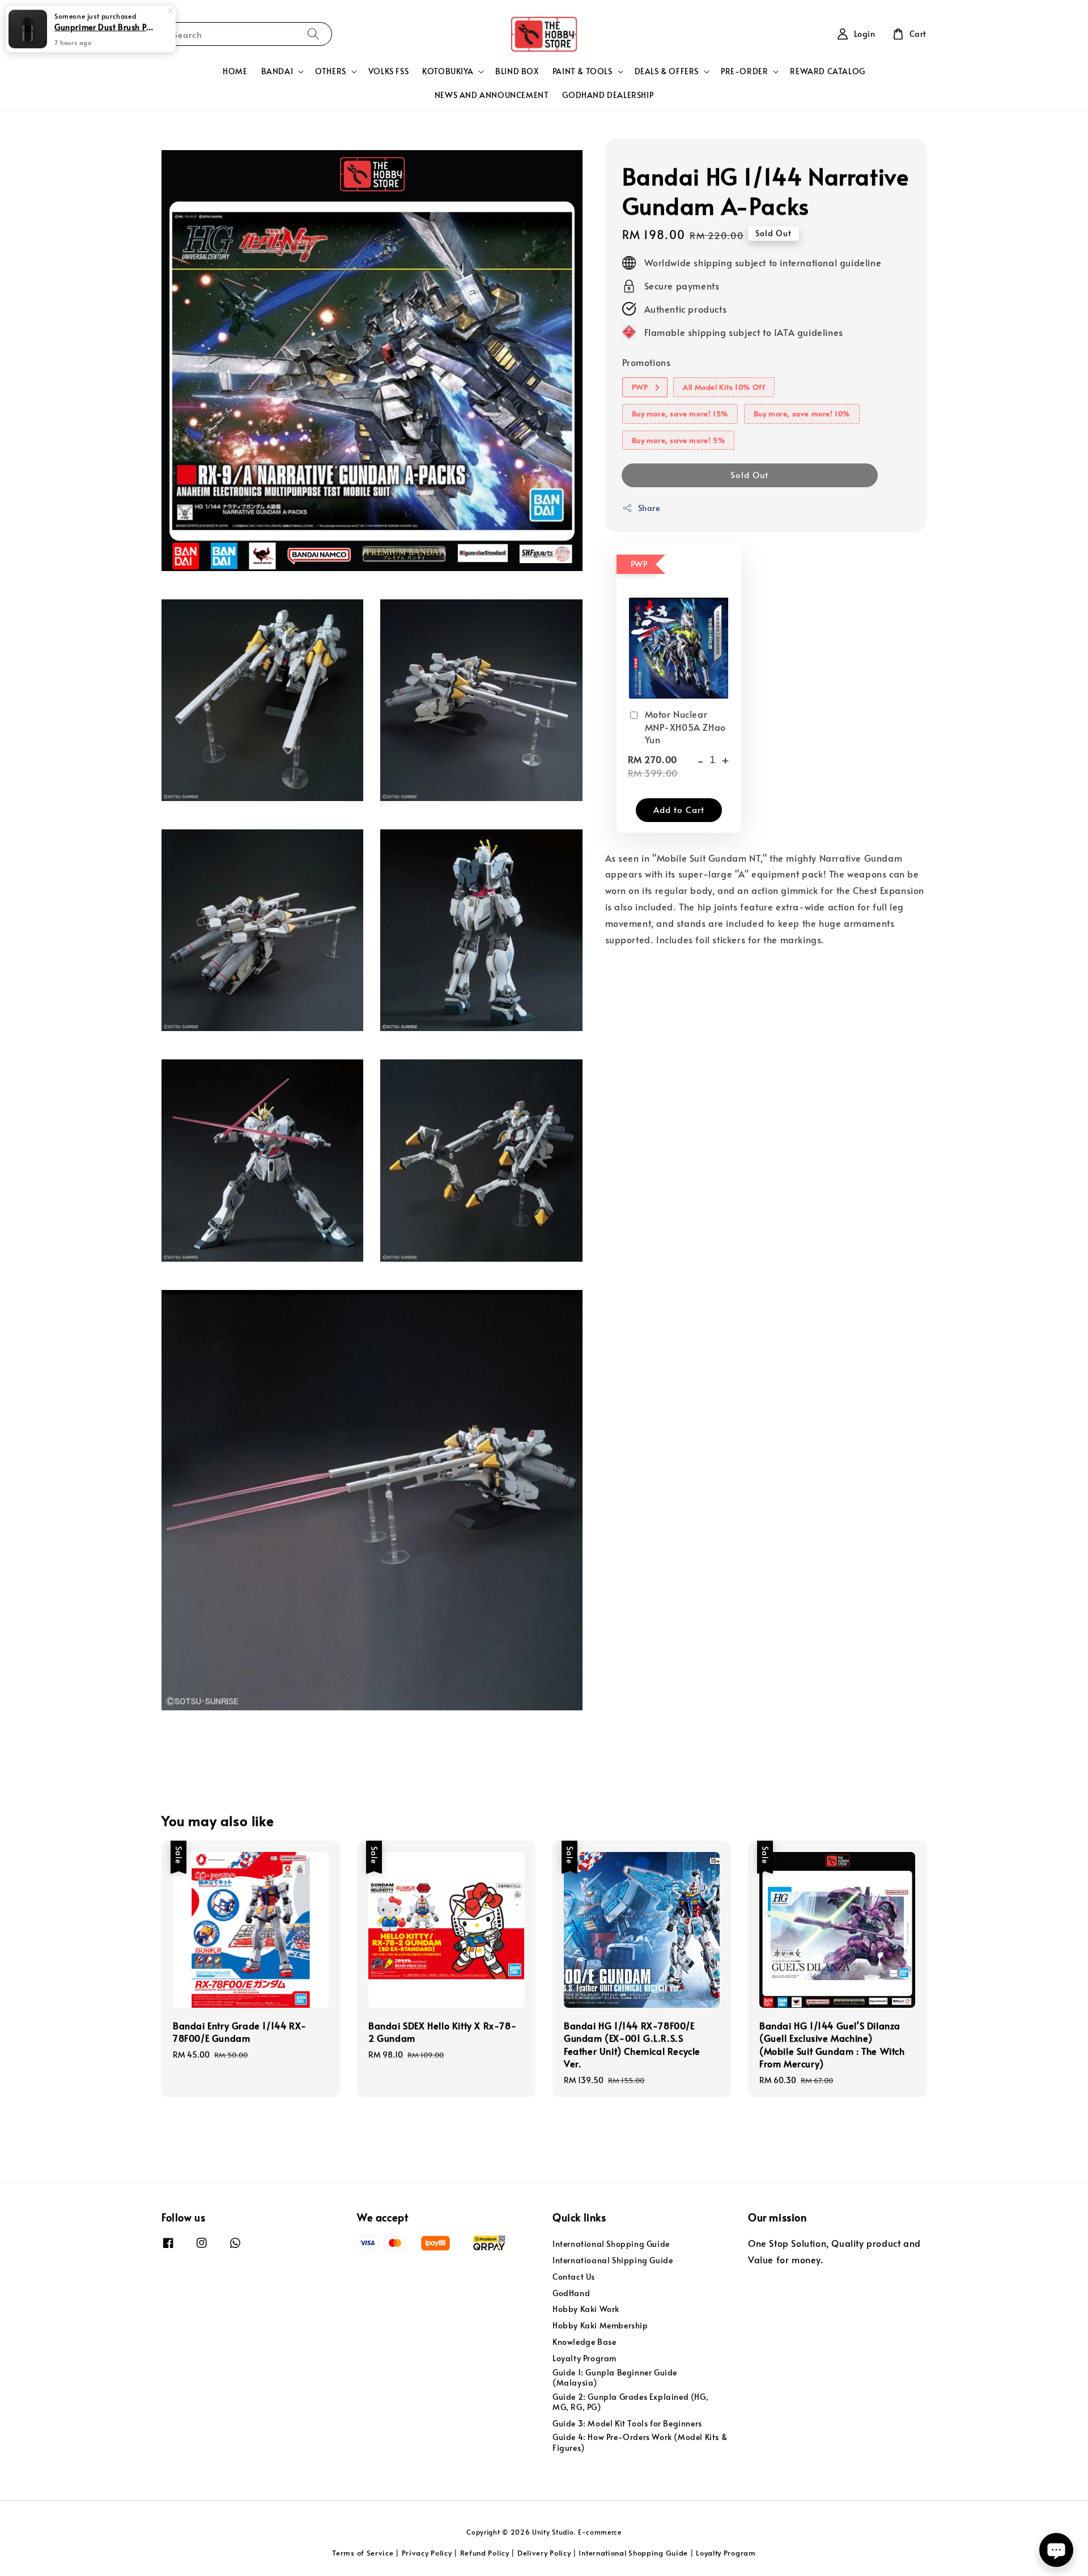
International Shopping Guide (611, 2244)
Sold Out (749, 474)
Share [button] (649, 508)
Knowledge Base (584, 2342)
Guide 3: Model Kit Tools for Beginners (627, 2423)
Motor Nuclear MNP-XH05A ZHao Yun (685, 727)
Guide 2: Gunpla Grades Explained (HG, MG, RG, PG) (630, 2402)
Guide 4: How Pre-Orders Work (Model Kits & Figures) (640, 2442)
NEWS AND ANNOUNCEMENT (492, 95)
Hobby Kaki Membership (600, 2325)
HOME (235, 71)
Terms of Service (363, 2553)
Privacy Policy (427, 2553)
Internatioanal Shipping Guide (613, 2260)
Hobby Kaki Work (586, 2309)
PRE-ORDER (744, 71)
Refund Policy (485, 2553)
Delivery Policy (544, 2553)
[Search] (313, 34)
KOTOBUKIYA (448, 71)
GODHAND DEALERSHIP (608, 95)
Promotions (647, 363)
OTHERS (331, 71)
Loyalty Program (585, 2358)
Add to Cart (679, 809)
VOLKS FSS (388, 71)
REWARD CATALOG (827, 71)
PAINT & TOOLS (583, 71)
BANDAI (277, 71)
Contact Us (574, 2277)
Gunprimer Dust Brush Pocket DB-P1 (104, 27)
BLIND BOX (517, 71)
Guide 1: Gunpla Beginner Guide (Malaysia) (615, 2377)
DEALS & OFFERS (667, 71)
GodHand (571, 2293)
